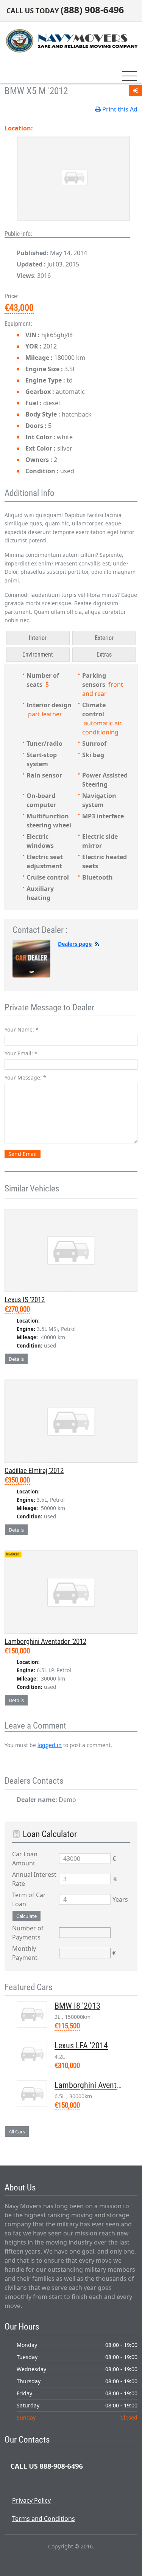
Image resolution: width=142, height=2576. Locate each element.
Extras (104, 654)
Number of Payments (28, 1933)
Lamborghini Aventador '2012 (45, 1641)
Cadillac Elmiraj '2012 (34, 1471)
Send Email (23, 1154)
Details (16, 1359)
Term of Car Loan (29, 1899)
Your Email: (21, 1053)
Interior (38, 638)
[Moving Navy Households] (71, 40)
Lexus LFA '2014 (81, 2045)
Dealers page (75, 944)
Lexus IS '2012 (25, 1300)
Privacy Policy (31, 2500)
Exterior (104, 638)
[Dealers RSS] (97, 944)
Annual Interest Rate (34, 1879)
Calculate (27, 1916)
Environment (38, 654)
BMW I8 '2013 (77, 2006)
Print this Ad (120, 109)
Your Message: (25, 1077)
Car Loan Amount (25, 1859)
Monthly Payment (25, 1953)
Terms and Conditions (44, 2519)
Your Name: (22, 1029)
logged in (50, 1745)
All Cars (17, 2131)
